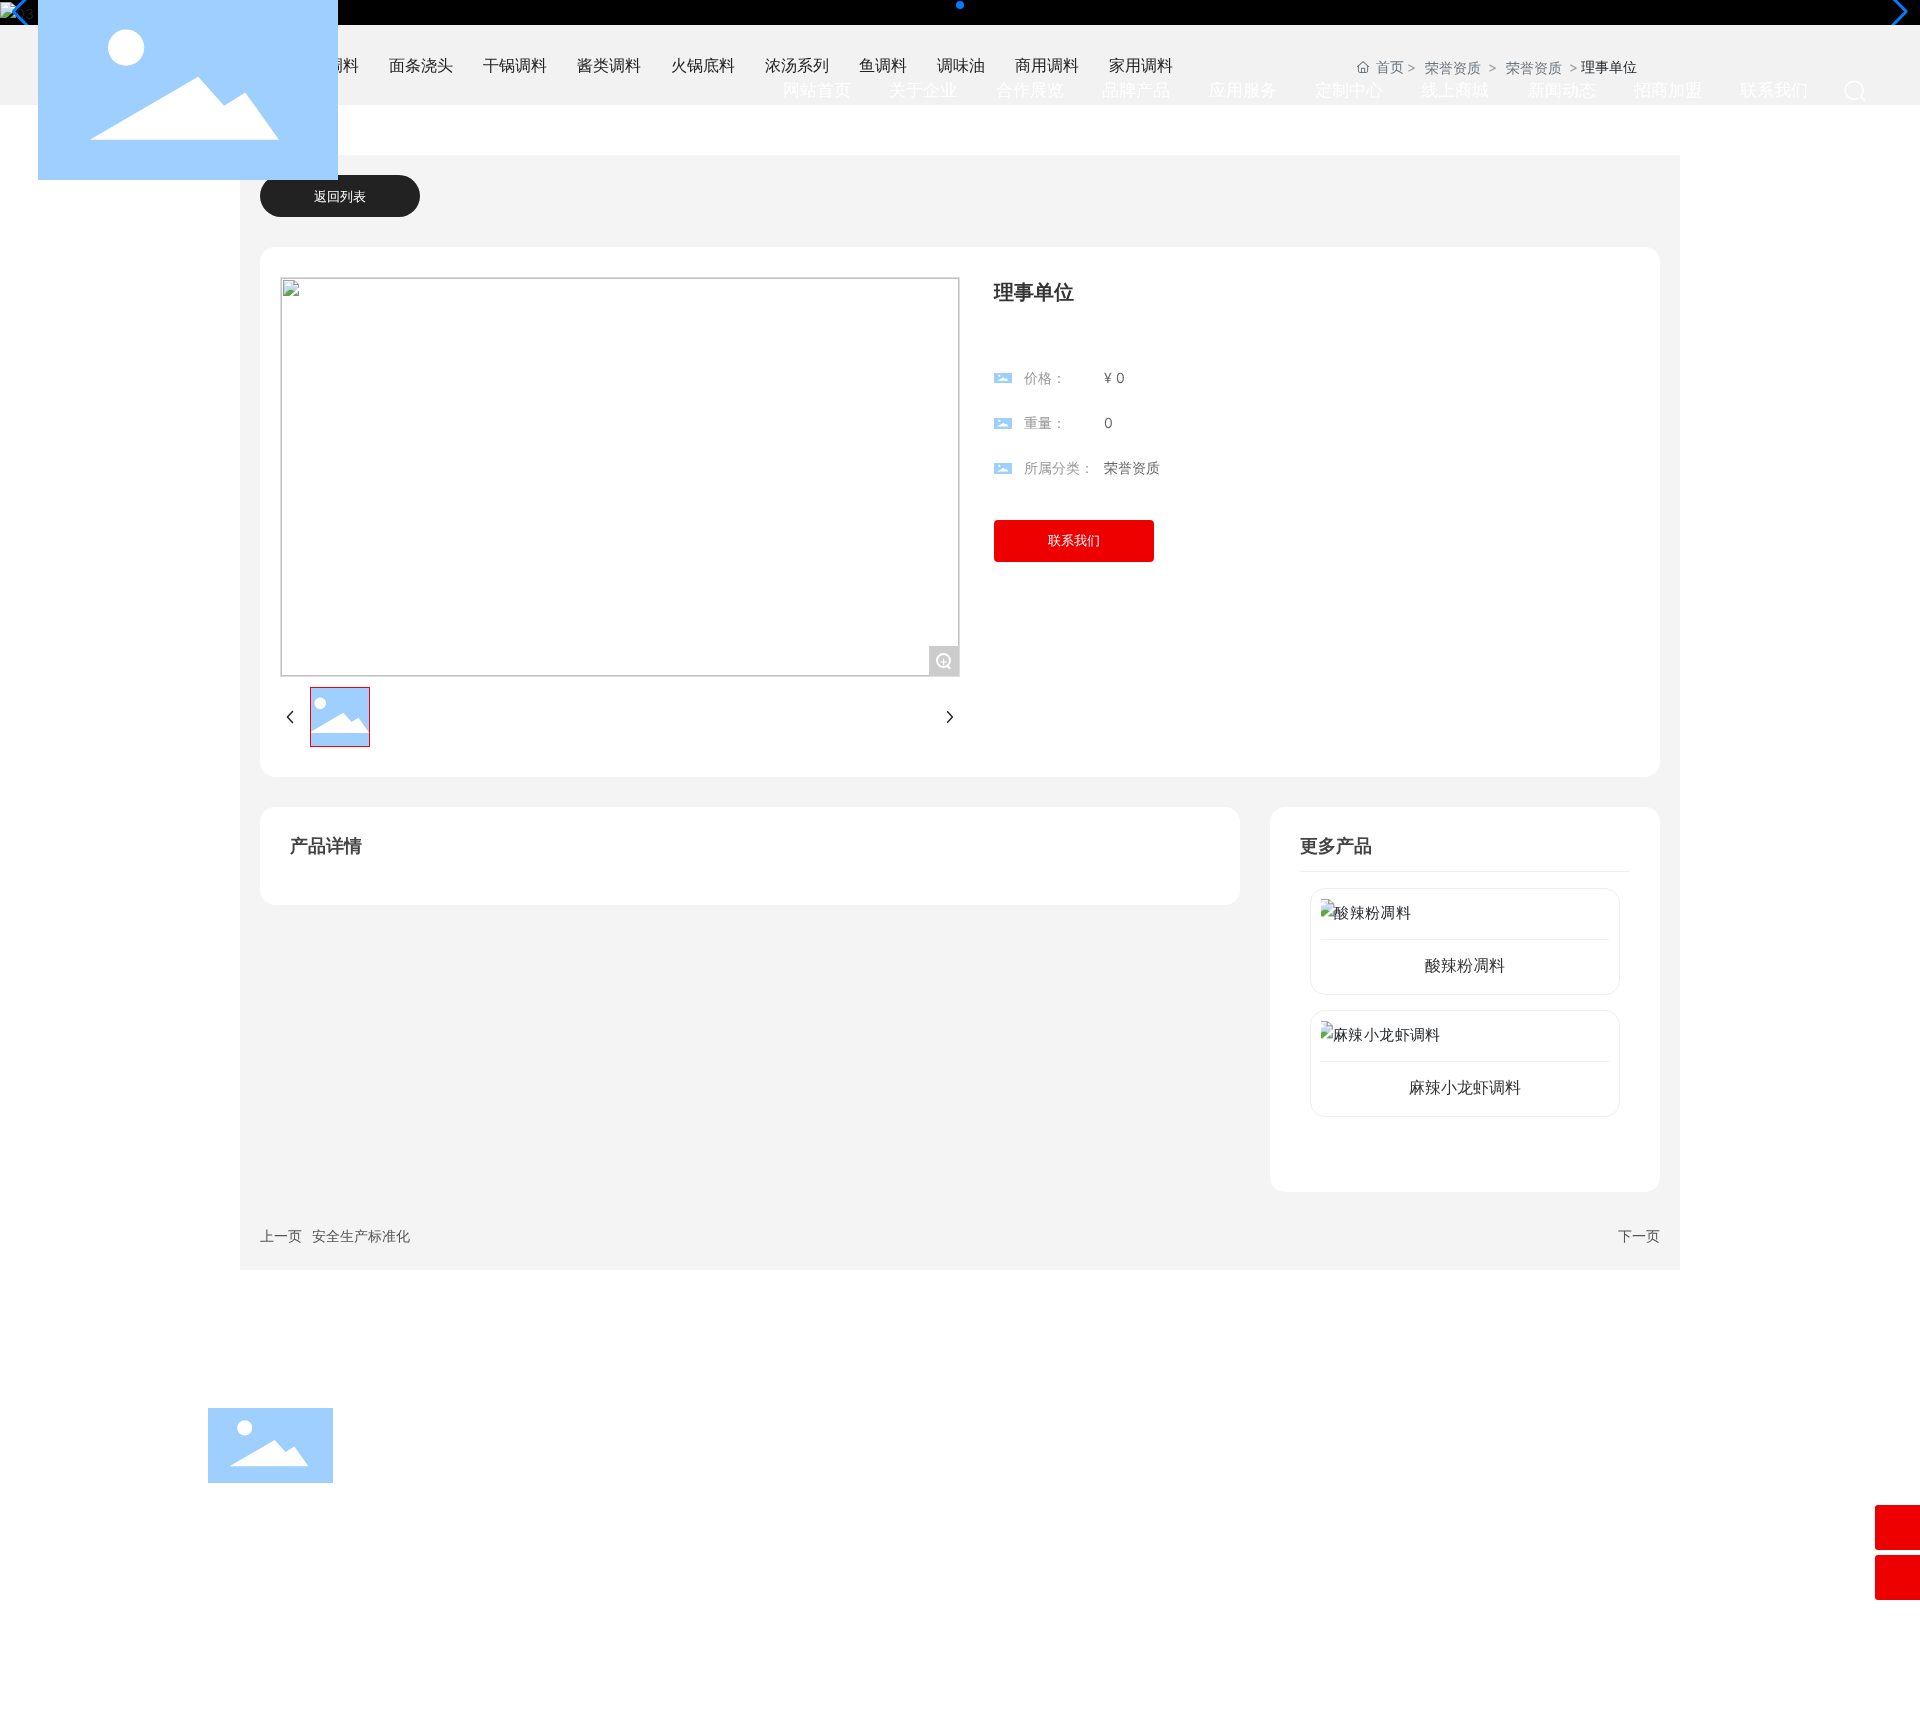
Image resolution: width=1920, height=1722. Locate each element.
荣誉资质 (1132, 467)
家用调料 (938, 1587)
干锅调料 (599, 1467)
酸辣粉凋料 (1465, 965)
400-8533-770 (1500, 1478)
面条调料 (599, 1427)
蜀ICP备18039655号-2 (1603, 1690)
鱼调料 (592, 1547)
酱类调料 (938, 1467)
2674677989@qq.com (1524, 1506)
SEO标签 (1734, 1691)
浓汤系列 (938, 1507)
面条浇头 (938, 1427)
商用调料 (599, 1587)
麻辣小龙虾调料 (1465, 1087)
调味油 (931, 1547)
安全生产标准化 (361, 1235)
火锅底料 (599, 1507)
